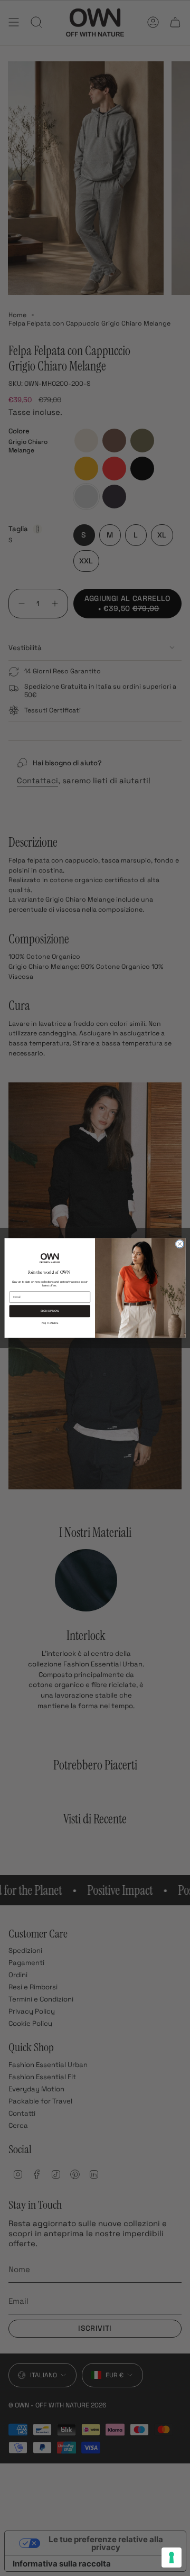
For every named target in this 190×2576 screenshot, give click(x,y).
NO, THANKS (50, 1323)
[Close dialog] (180, 1244)
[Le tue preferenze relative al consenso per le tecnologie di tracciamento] (172, 2558)
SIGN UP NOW (50, 1311)
